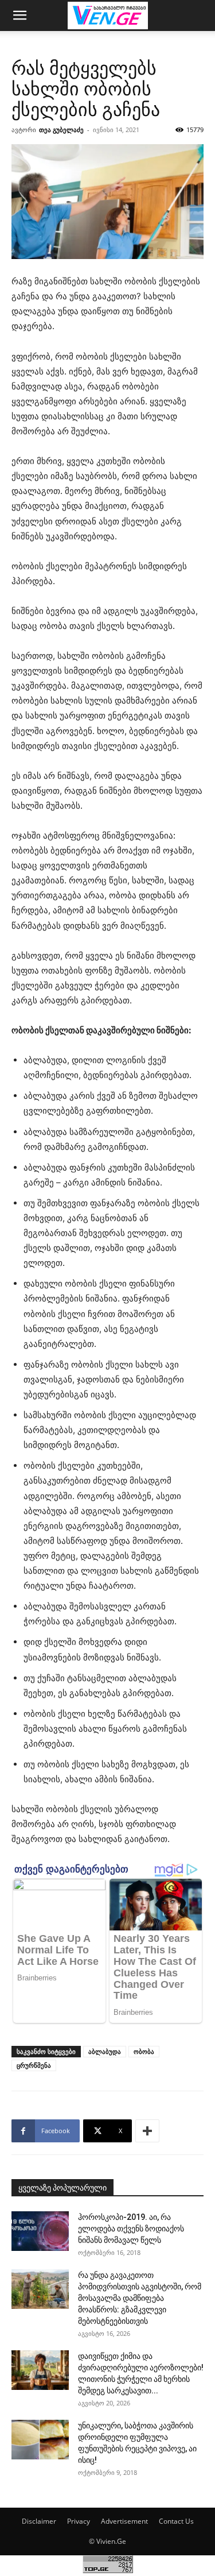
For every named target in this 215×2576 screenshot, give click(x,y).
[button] (19, 16)
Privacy (79, 2521)
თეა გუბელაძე (61, 130)
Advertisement (124, 2521)
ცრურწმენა (34, 2065)
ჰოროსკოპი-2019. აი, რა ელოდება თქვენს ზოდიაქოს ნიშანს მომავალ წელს (131, 2229)
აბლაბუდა (105, 2051)
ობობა (144, 2051)
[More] (147, 2131)
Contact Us (176, 2521)
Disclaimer (39, 2521)
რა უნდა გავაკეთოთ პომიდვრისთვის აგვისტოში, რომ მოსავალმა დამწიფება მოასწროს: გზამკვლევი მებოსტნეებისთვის (140, 2298)
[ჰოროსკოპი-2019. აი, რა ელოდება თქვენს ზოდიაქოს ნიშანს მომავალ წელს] (40, 2231)
